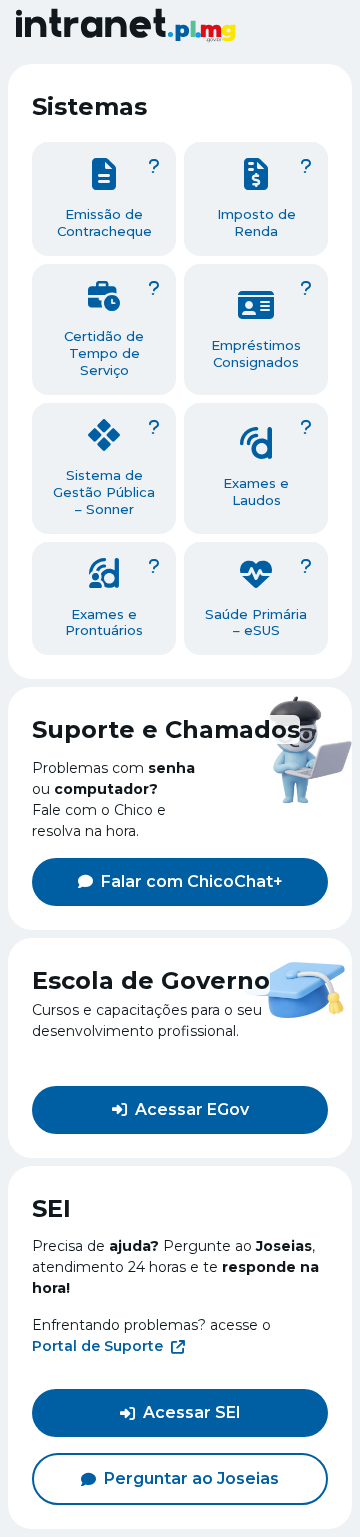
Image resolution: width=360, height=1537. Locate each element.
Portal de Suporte (97, 1346)
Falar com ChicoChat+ (192, 881)
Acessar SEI (192, 1412)
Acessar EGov (192, 1109)
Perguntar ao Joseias (191, 1478)
